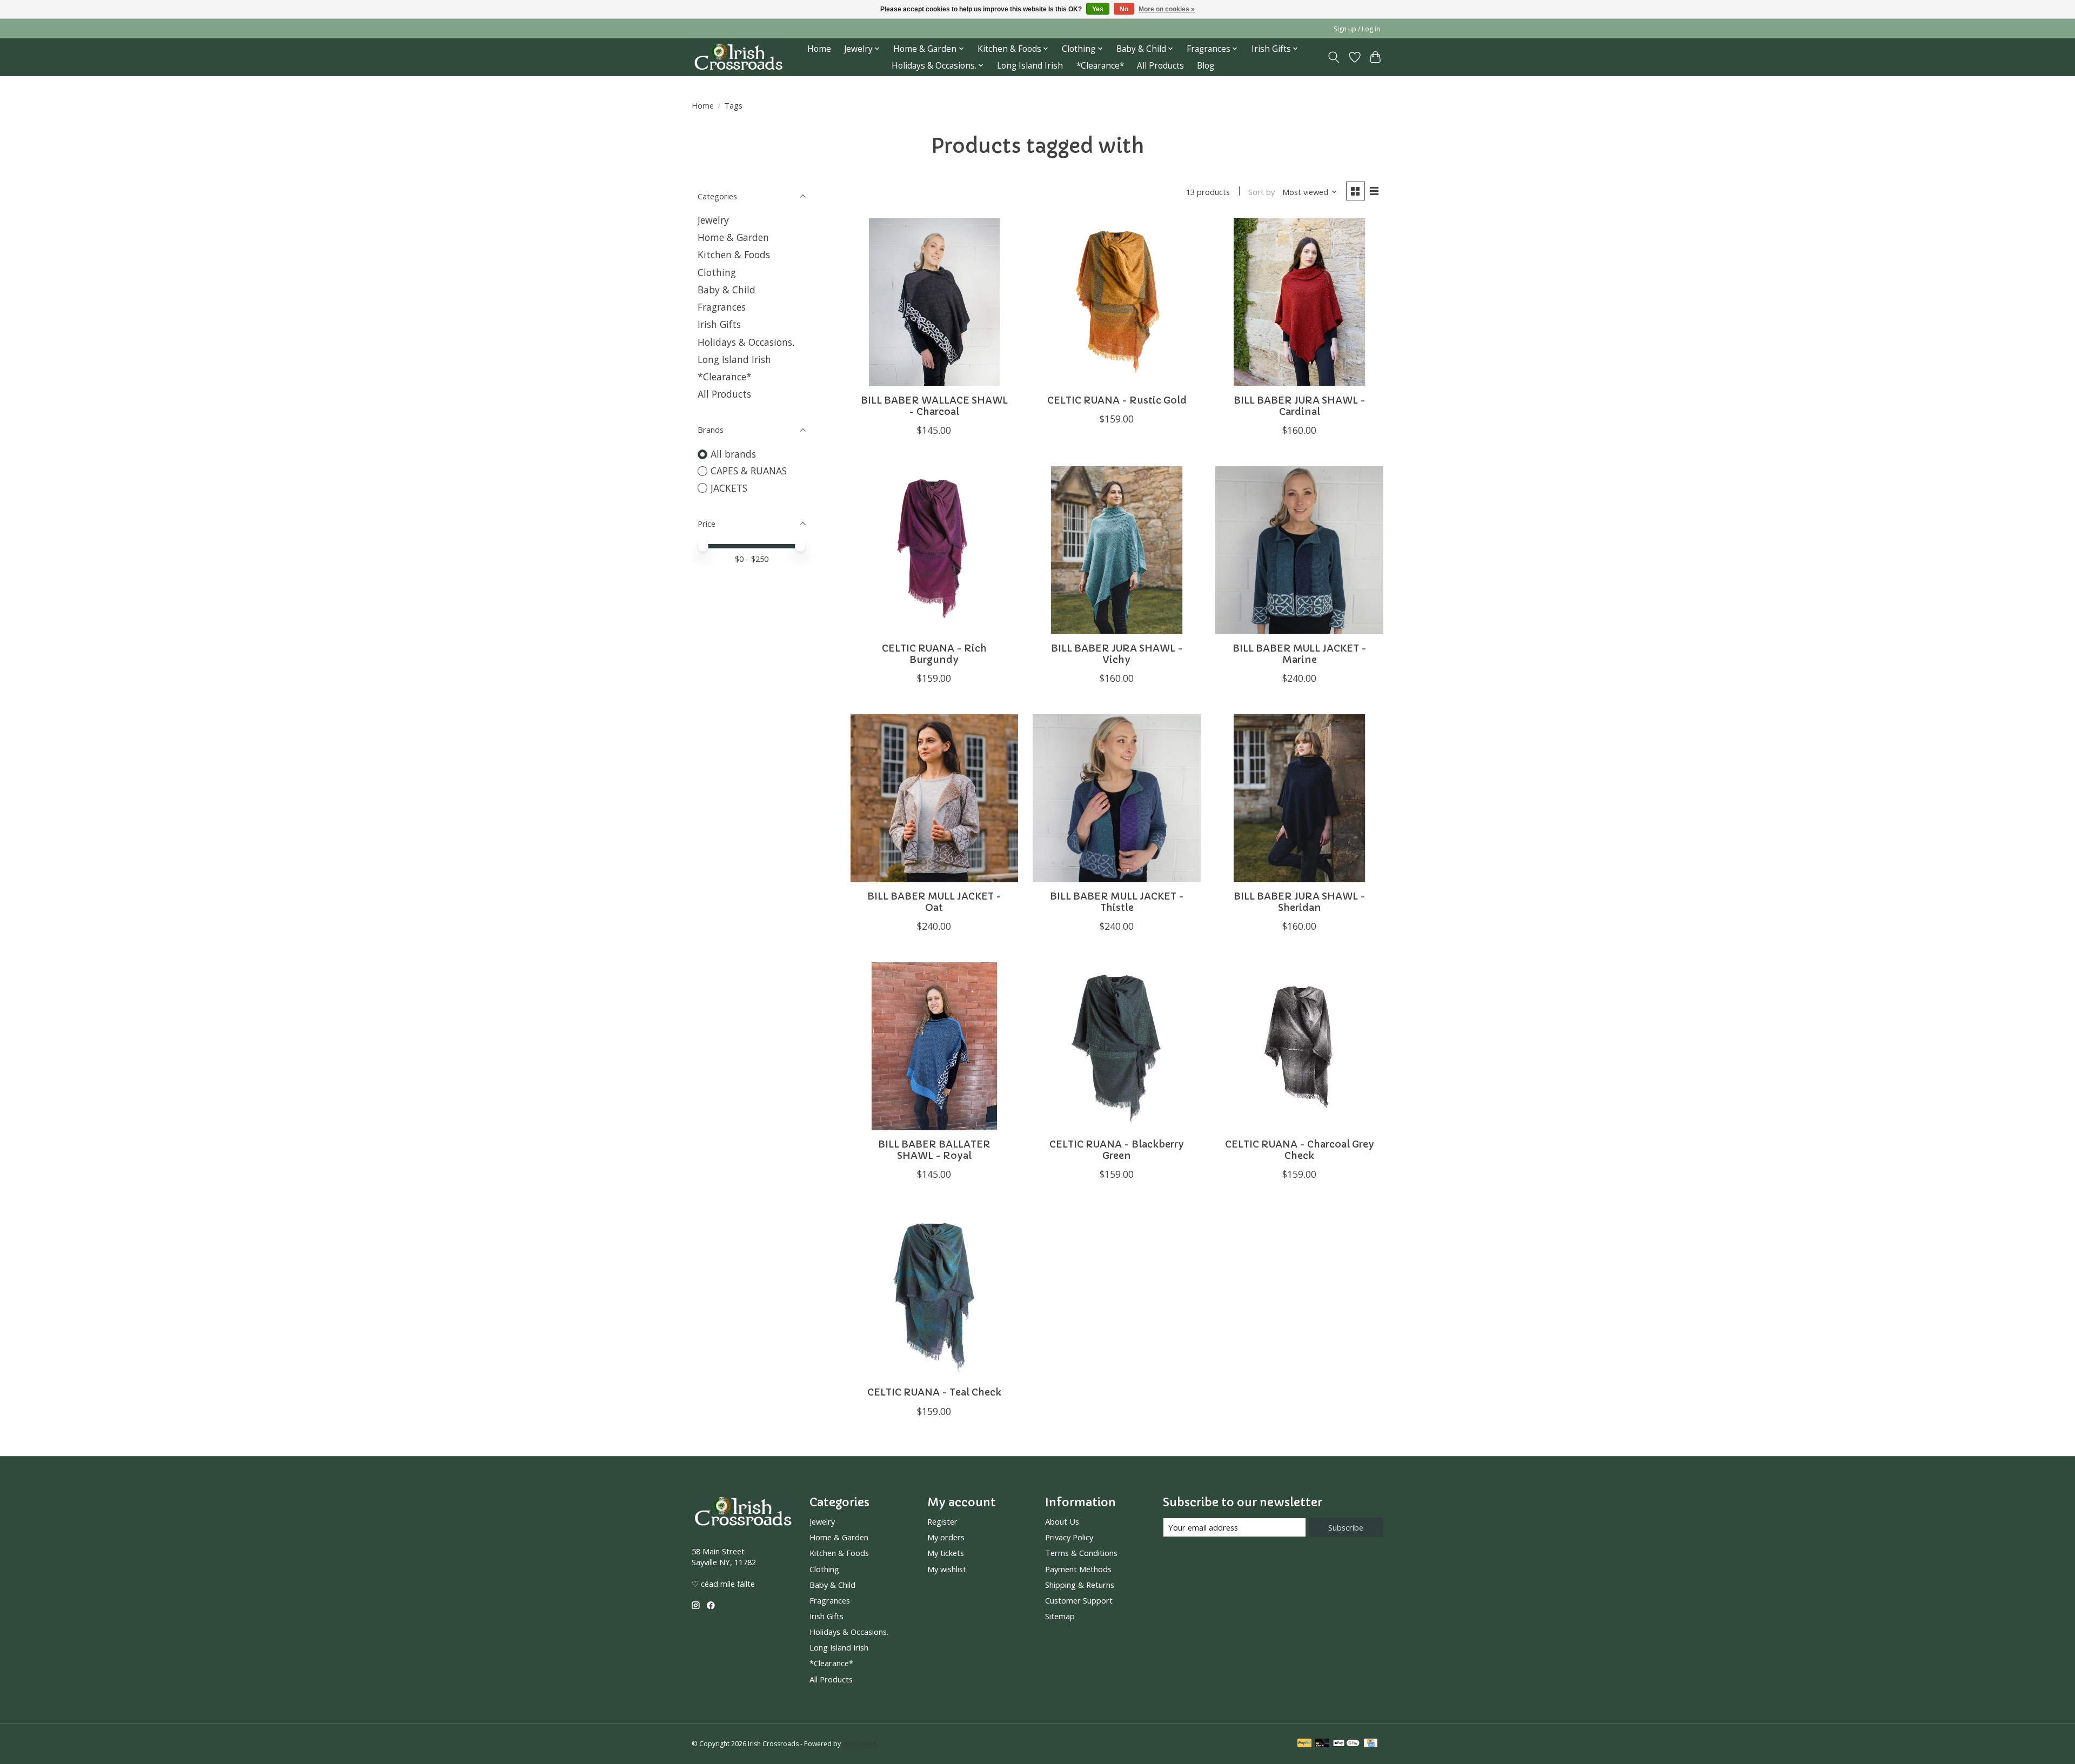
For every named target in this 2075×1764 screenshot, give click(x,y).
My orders (946, 1537)
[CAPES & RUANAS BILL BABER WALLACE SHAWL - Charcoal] (934, 302)
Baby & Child (727, 290)
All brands (733, 454)
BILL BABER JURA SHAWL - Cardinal (1300, 406)
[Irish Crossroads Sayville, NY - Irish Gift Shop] (738, 57)
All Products (1160, 66)
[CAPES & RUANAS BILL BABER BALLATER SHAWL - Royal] (934, 1046)
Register (942, 1521)
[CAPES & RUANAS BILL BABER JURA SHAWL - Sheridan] (1299, 798)
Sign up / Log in (1357, 29)
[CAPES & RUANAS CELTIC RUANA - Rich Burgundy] (934, 550)
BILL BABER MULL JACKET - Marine (1300, 654)
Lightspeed (859, 1744)
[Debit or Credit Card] (1322, 1744)
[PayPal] (1304, 1744)
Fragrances (722, 307)
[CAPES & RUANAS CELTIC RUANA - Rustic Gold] (1116, 302)
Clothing (717, 272)
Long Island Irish (1030, 66)
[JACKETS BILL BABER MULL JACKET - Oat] (934, 798)
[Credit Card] (1371, 1744)
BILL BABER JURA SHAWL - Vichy (1117, 654)
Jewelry (713, 220)
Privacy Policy (1069, 1537)
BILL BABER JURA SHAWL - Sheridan (1300, 902)
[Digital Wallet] (1346, 1744)
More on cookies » (1167, 9)
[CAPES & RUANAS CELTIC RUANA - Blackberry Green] (1116, 1046)
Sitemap (1060, 1616)
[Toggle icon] (1334, 57)
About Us (1062, 1521)
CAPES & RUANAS (749, 471)
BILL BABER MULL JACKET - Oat (934, 902)
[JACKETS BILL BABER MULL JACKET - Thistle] (1116, 798)
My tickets (946, 1553)
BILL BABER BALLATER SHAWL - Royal (934, 1150)
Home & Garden (733, 237)
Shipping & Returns (1080, 1585)
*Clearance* (1100, 66)
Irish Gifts (719, 324)
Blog (1206, 66)
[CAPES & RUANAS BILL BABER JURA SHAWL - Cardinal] (1299, 302)
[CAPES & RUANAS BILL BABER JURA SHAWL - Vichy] (1116, 550)
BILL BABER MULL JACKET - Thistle (1117, 902)
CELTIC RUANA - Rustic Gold (1117, 400)
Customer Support (1079, 1600)
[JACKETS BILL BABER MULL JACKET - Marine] (1299, 550)
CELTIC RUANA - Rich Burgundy (934, 654)
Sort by (1261, 192)
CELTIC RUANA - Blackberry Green (1117, 1150)
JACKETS (729, 488)
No (1124, 9)
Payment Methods (1078, 1569)
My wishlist (947, 1569)
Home (819, 49)
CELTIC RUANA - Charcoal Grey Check (1300, 1150)
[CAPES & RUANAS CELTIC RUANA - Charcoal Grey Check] (1299, 1046)
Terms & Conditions (1081, 1553)
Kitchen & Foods (734, 254)
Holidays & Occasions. (746, 342)
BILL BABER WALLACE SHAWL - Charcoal (934, 406)
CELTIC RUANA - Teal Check (934, 1392)
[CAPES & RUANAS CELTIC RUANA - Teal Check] (934, 1294)
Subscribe (1346, 1527)
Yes (1098, 9)
